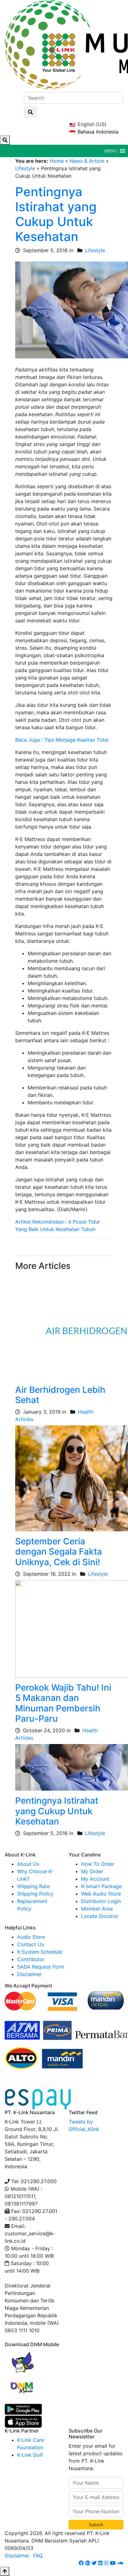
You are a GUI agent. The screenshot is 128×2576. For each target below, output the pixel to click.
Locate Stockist (100, 1916)
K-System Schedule (40, 1952)
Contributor (31, 1959)
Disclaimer (29, 1974)
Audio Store (31, 1937)
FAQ (38, 2556)
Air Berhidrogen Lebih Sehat (60, 1395)
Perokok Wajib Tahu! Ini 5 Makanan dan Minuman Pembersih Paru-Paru (63, 1703)
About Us (28, 1864)
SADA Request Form (41, 1967)
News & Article (87, 161)
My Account (95, 1879)
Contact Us (30, 1944)
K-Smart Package (101, 1886)
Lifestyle (25, 168)
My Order (92, 1871)
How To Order (98, 1864)
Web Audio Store (101, 1894)
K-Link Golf (30, 2455)
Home (57, 161)
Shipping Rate (33, 1886)
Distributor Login (101, 1901)
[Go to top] (5, 2571)
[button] (111, 151)
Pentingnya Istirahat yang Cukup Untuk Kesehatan (56, 214)
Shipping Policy (35, 1894)
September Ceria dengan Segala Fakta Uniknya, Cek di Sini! (59, 1552)
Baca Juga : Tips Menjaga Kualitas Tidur (62, 740)
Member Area (97, 1909)
